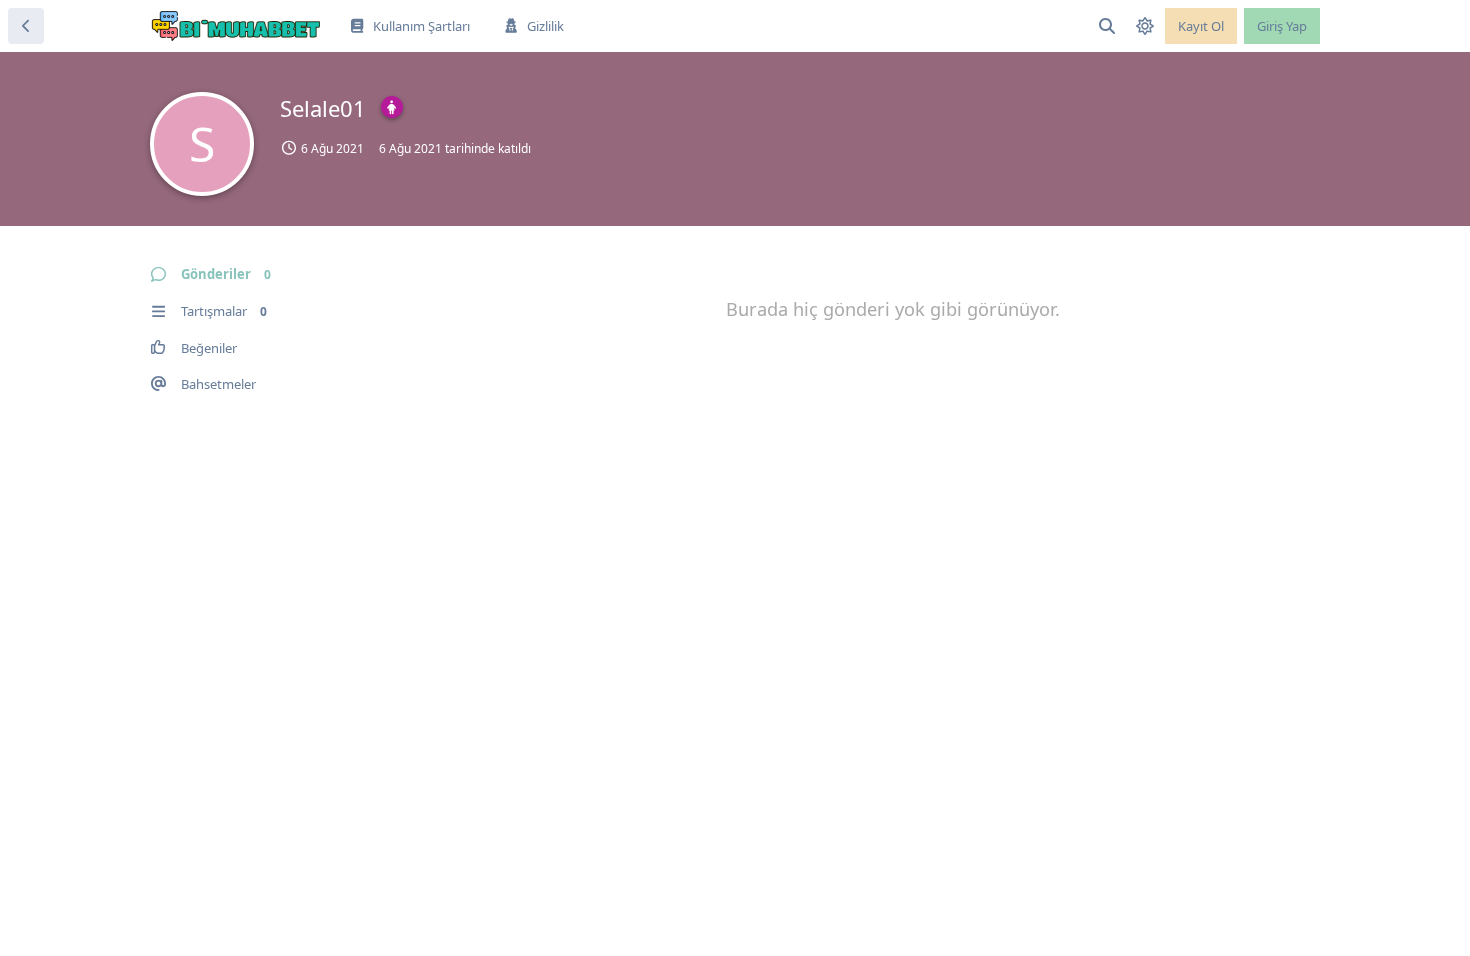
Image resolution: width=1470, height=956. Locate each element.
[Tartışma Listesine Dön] (26, 26)
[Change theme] (1145, 26)
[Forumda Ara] (1107, 26)
